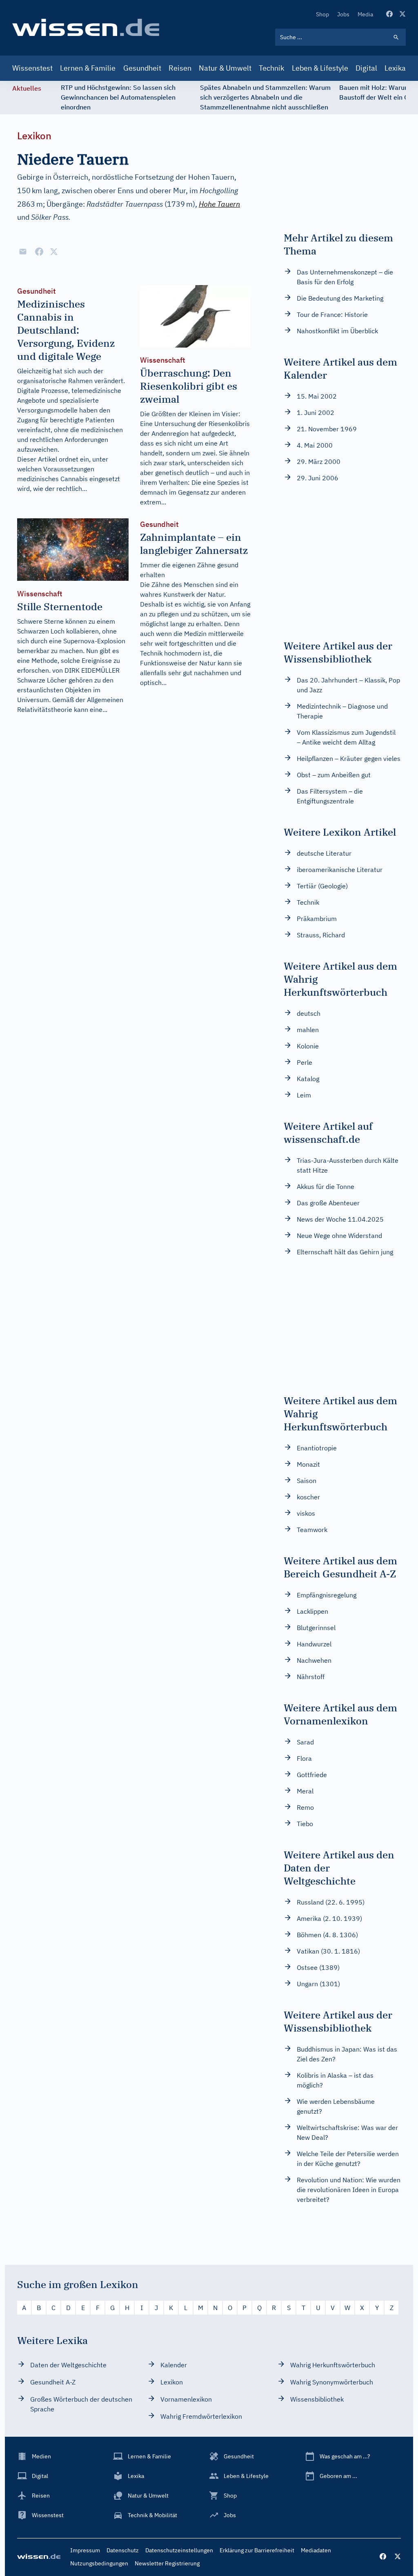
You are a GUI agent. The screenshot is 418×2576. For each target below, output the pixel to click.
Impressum (85, 2550)
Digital (366, 68)
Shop (322, 14)
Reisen (180, 68)
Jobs (343, 14)
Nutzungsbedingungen (99, 2563)
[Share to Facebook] (39, 252)
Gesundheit (142, 68)
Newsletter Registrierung (167, 2563)
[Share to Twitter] (54, 252)
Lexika (395, 68)
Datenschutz (123, 2550)
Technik (271, 68)
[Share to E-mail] (23, 252)
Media (365, 14)
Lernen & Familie (88, 68)
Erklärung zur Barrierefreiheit (257, 2550)
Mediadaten (316, 2550)
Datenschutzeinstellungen (179, 2550)
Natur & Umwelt (225, 68)
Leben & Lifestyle (320, 68)
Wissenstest (32, 68)
